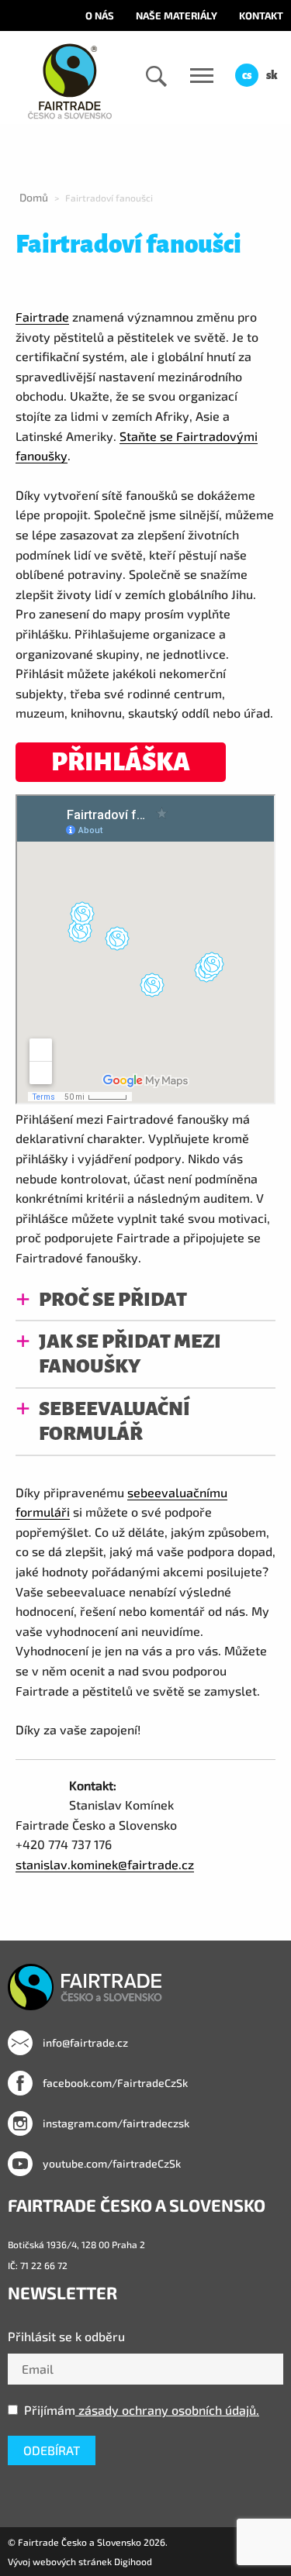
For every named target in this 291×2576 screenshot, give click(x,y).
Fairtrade (42, 317)
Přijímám (142, 2410)
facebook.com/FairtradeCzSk (114, 2083)
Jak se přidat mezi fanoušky (130, 1353)
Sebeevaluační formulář (114, 1421)
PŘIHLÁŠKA (121, 762)
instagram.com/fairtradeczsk (115, 2123)
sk (272, 75)
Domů (34, 197)
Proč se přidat (113, 1299)
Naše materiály (177, 15)
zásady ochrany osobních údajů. (167, 2410)
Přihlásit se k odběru (66, 2336)
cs (247, 75)
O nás (100, 15)
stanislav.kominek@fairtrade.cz (105, 1864)
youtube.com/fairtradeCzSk (111, 2163)
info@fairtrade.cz (84, 2042)
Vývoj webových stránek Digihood (80, 2561)
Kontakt (261, 15)
